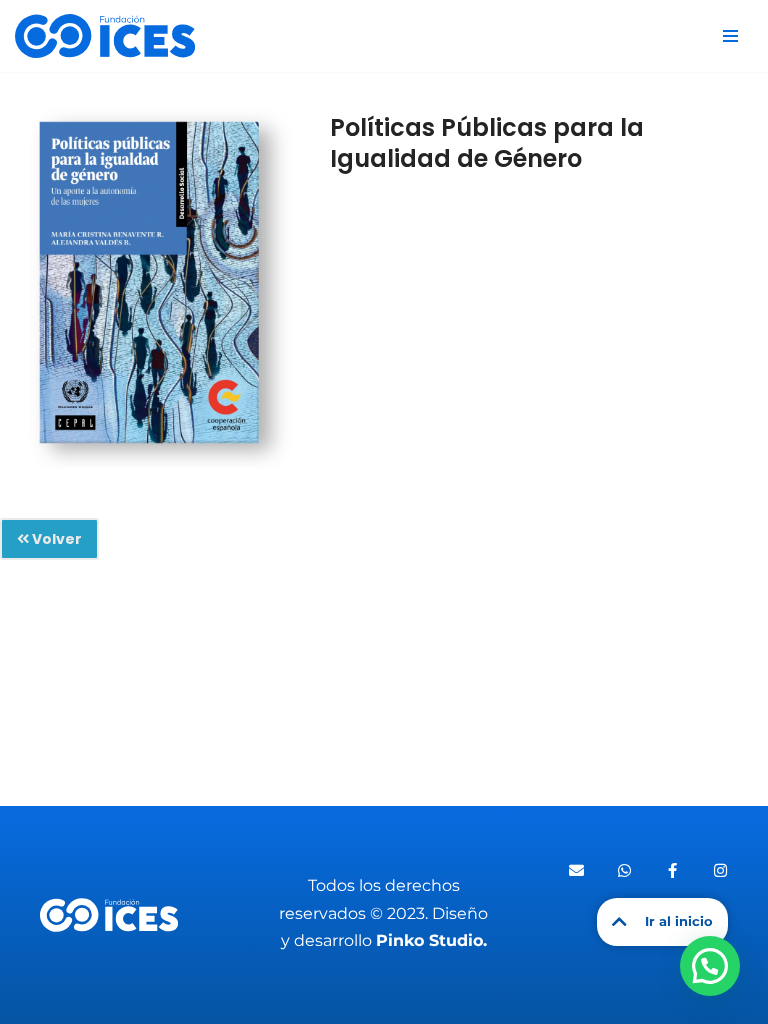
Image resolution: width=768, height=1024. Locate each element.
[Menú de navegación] (730, 36)
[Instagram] (721, 871)
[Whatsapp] (625, 871)
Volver (55, 539)
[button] (710, 966)
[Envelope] (577, 871)
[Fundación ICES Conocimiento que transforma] (105, 36)
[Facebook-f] (673, 871)
